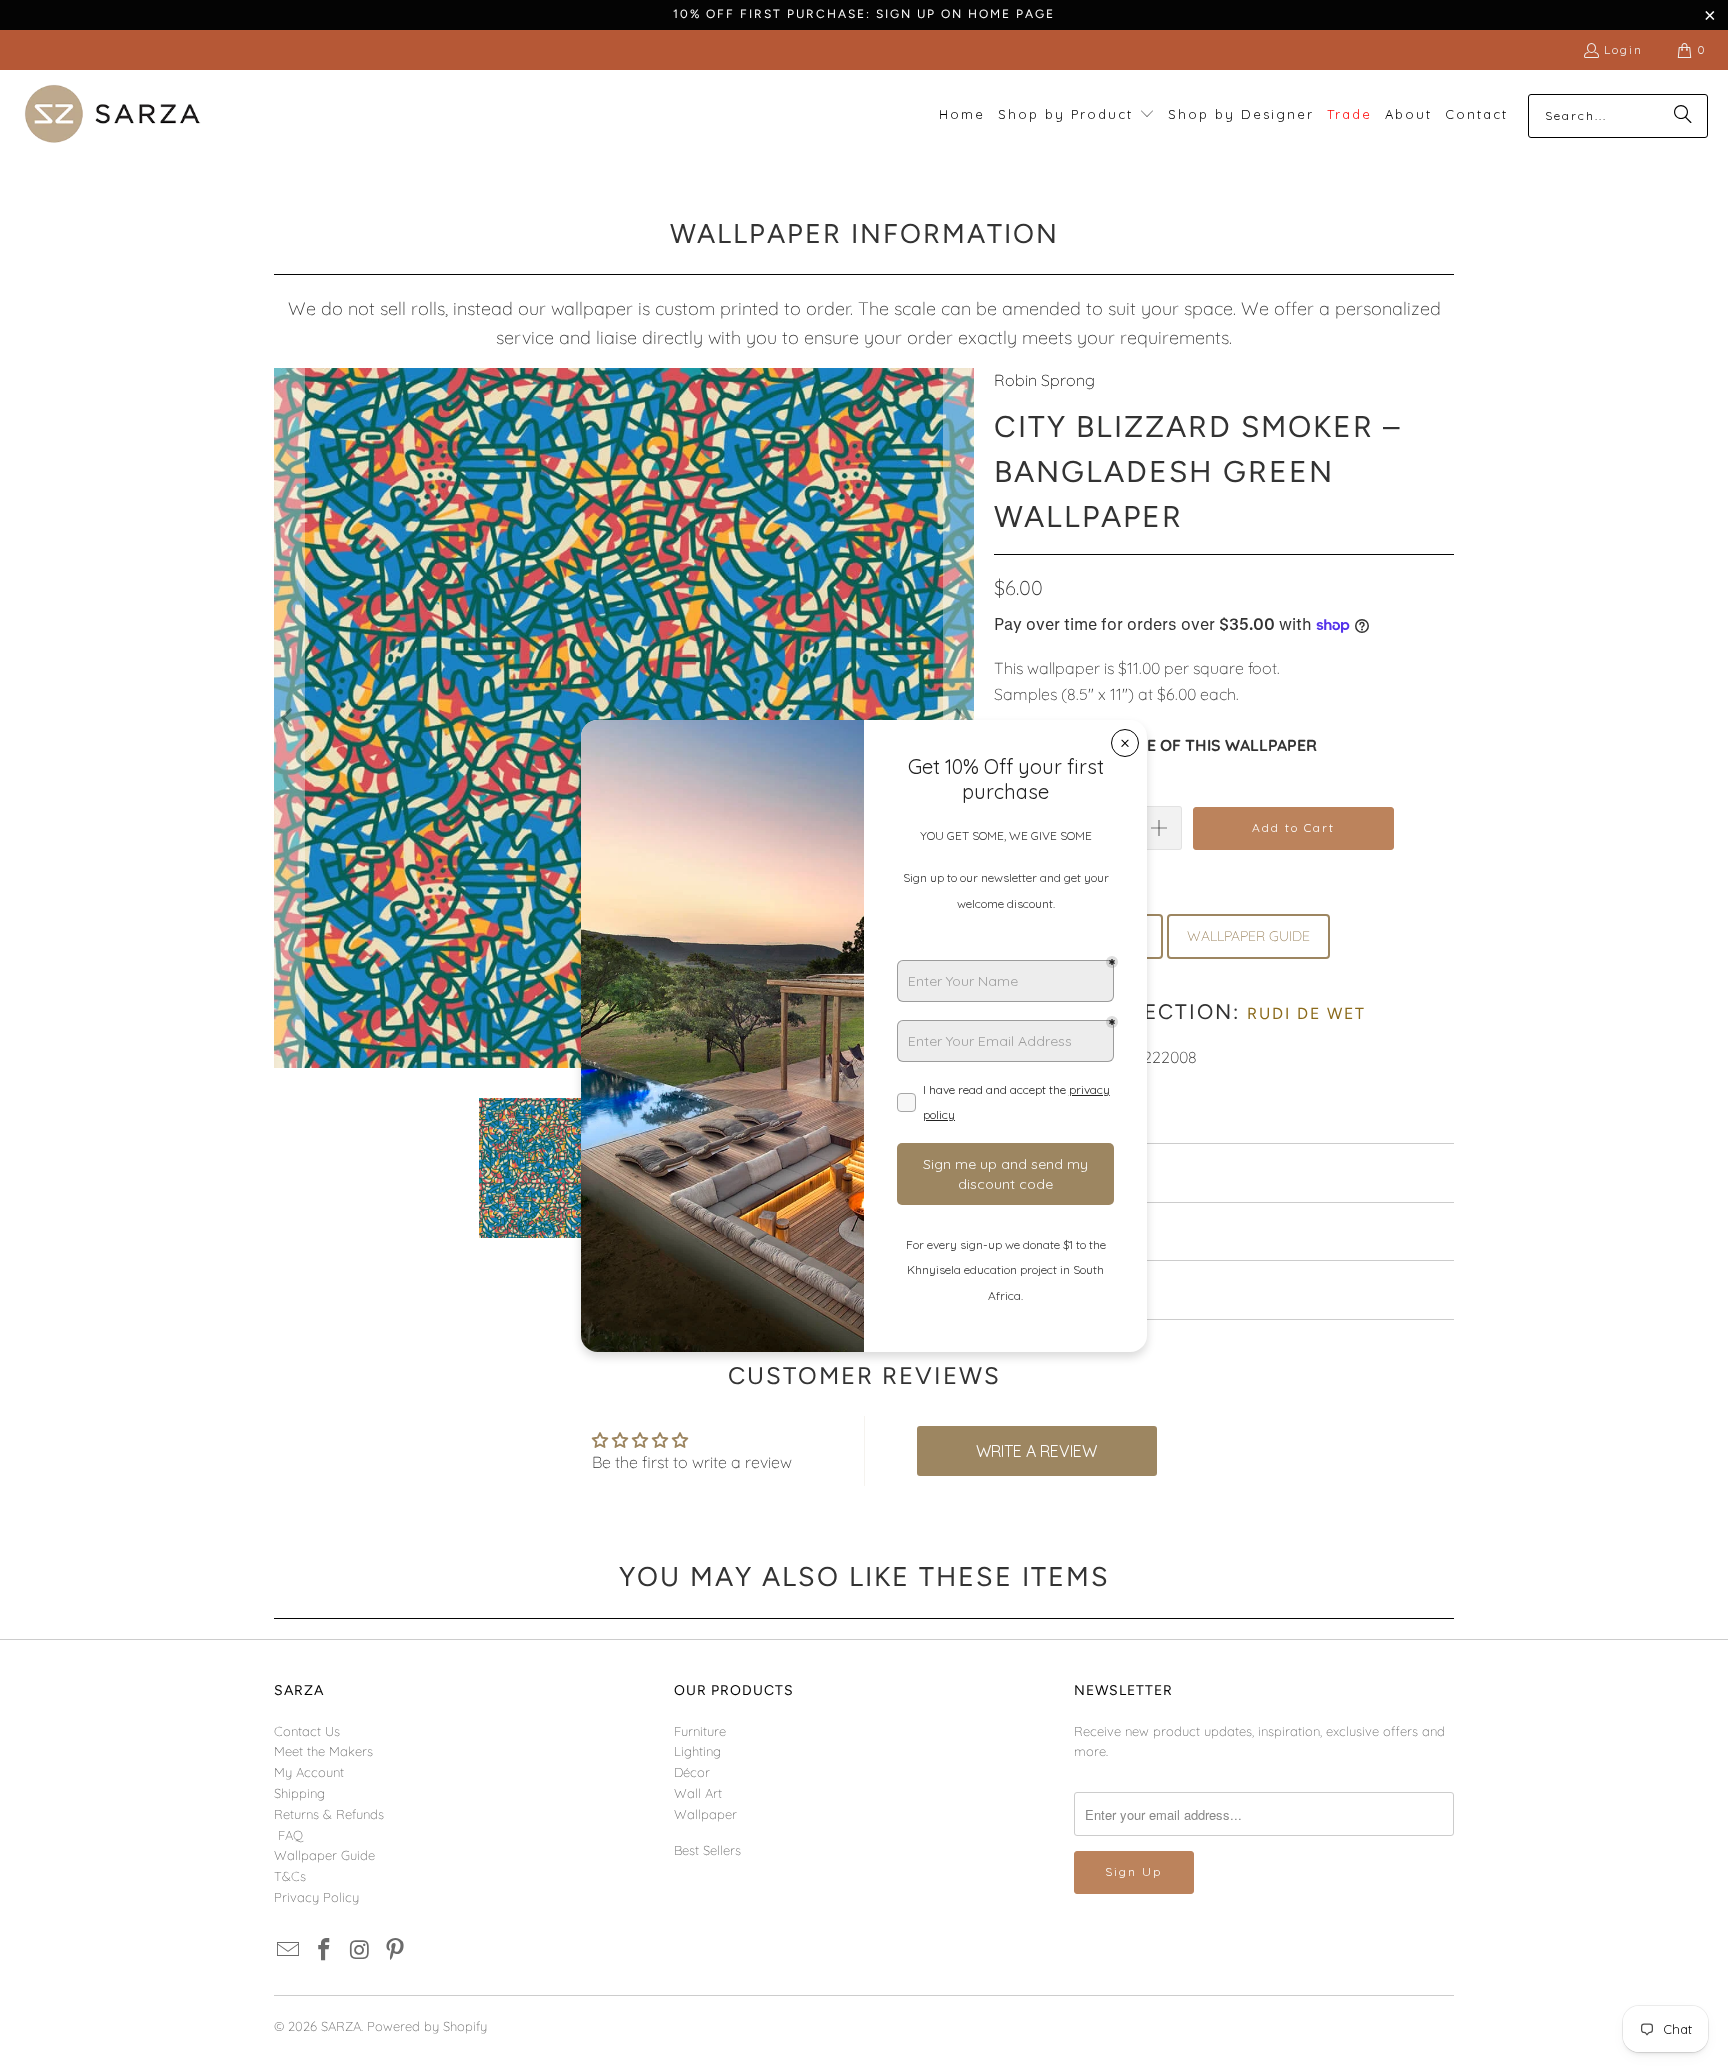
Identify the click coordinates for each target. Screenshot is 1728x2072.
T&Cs (290, 1876)
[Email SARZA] (289, 1950)
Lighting (697, 1751)
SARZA (341, 2026)
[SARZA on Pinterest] (396, 1950)
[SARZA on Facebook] (325, 1950)
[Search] (1683, 116)
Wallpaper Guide (324, 1855)
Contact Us (307, 1731)
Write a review (1036, 1451)
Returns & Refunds (329, 1814)
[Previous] (289, 718)
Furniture (700, 1731)
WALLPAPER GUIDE (1248, 936)
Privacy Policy (316, 1897)
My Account (309, 1772)
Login (1623, 49)
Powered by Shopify (427, 2026)
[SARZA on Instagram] (360, 1950)
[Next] (959, 718)
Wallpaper (705, 1814)
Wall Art (698, 1793)
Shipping (299, 1793)
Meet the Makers (323, 1751)
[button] (1076, 115)
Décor (692, 1772)
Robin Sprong (1044, 380)
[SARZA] (112, 115)
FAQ (290, 1835)
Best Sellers (707, 1850)
